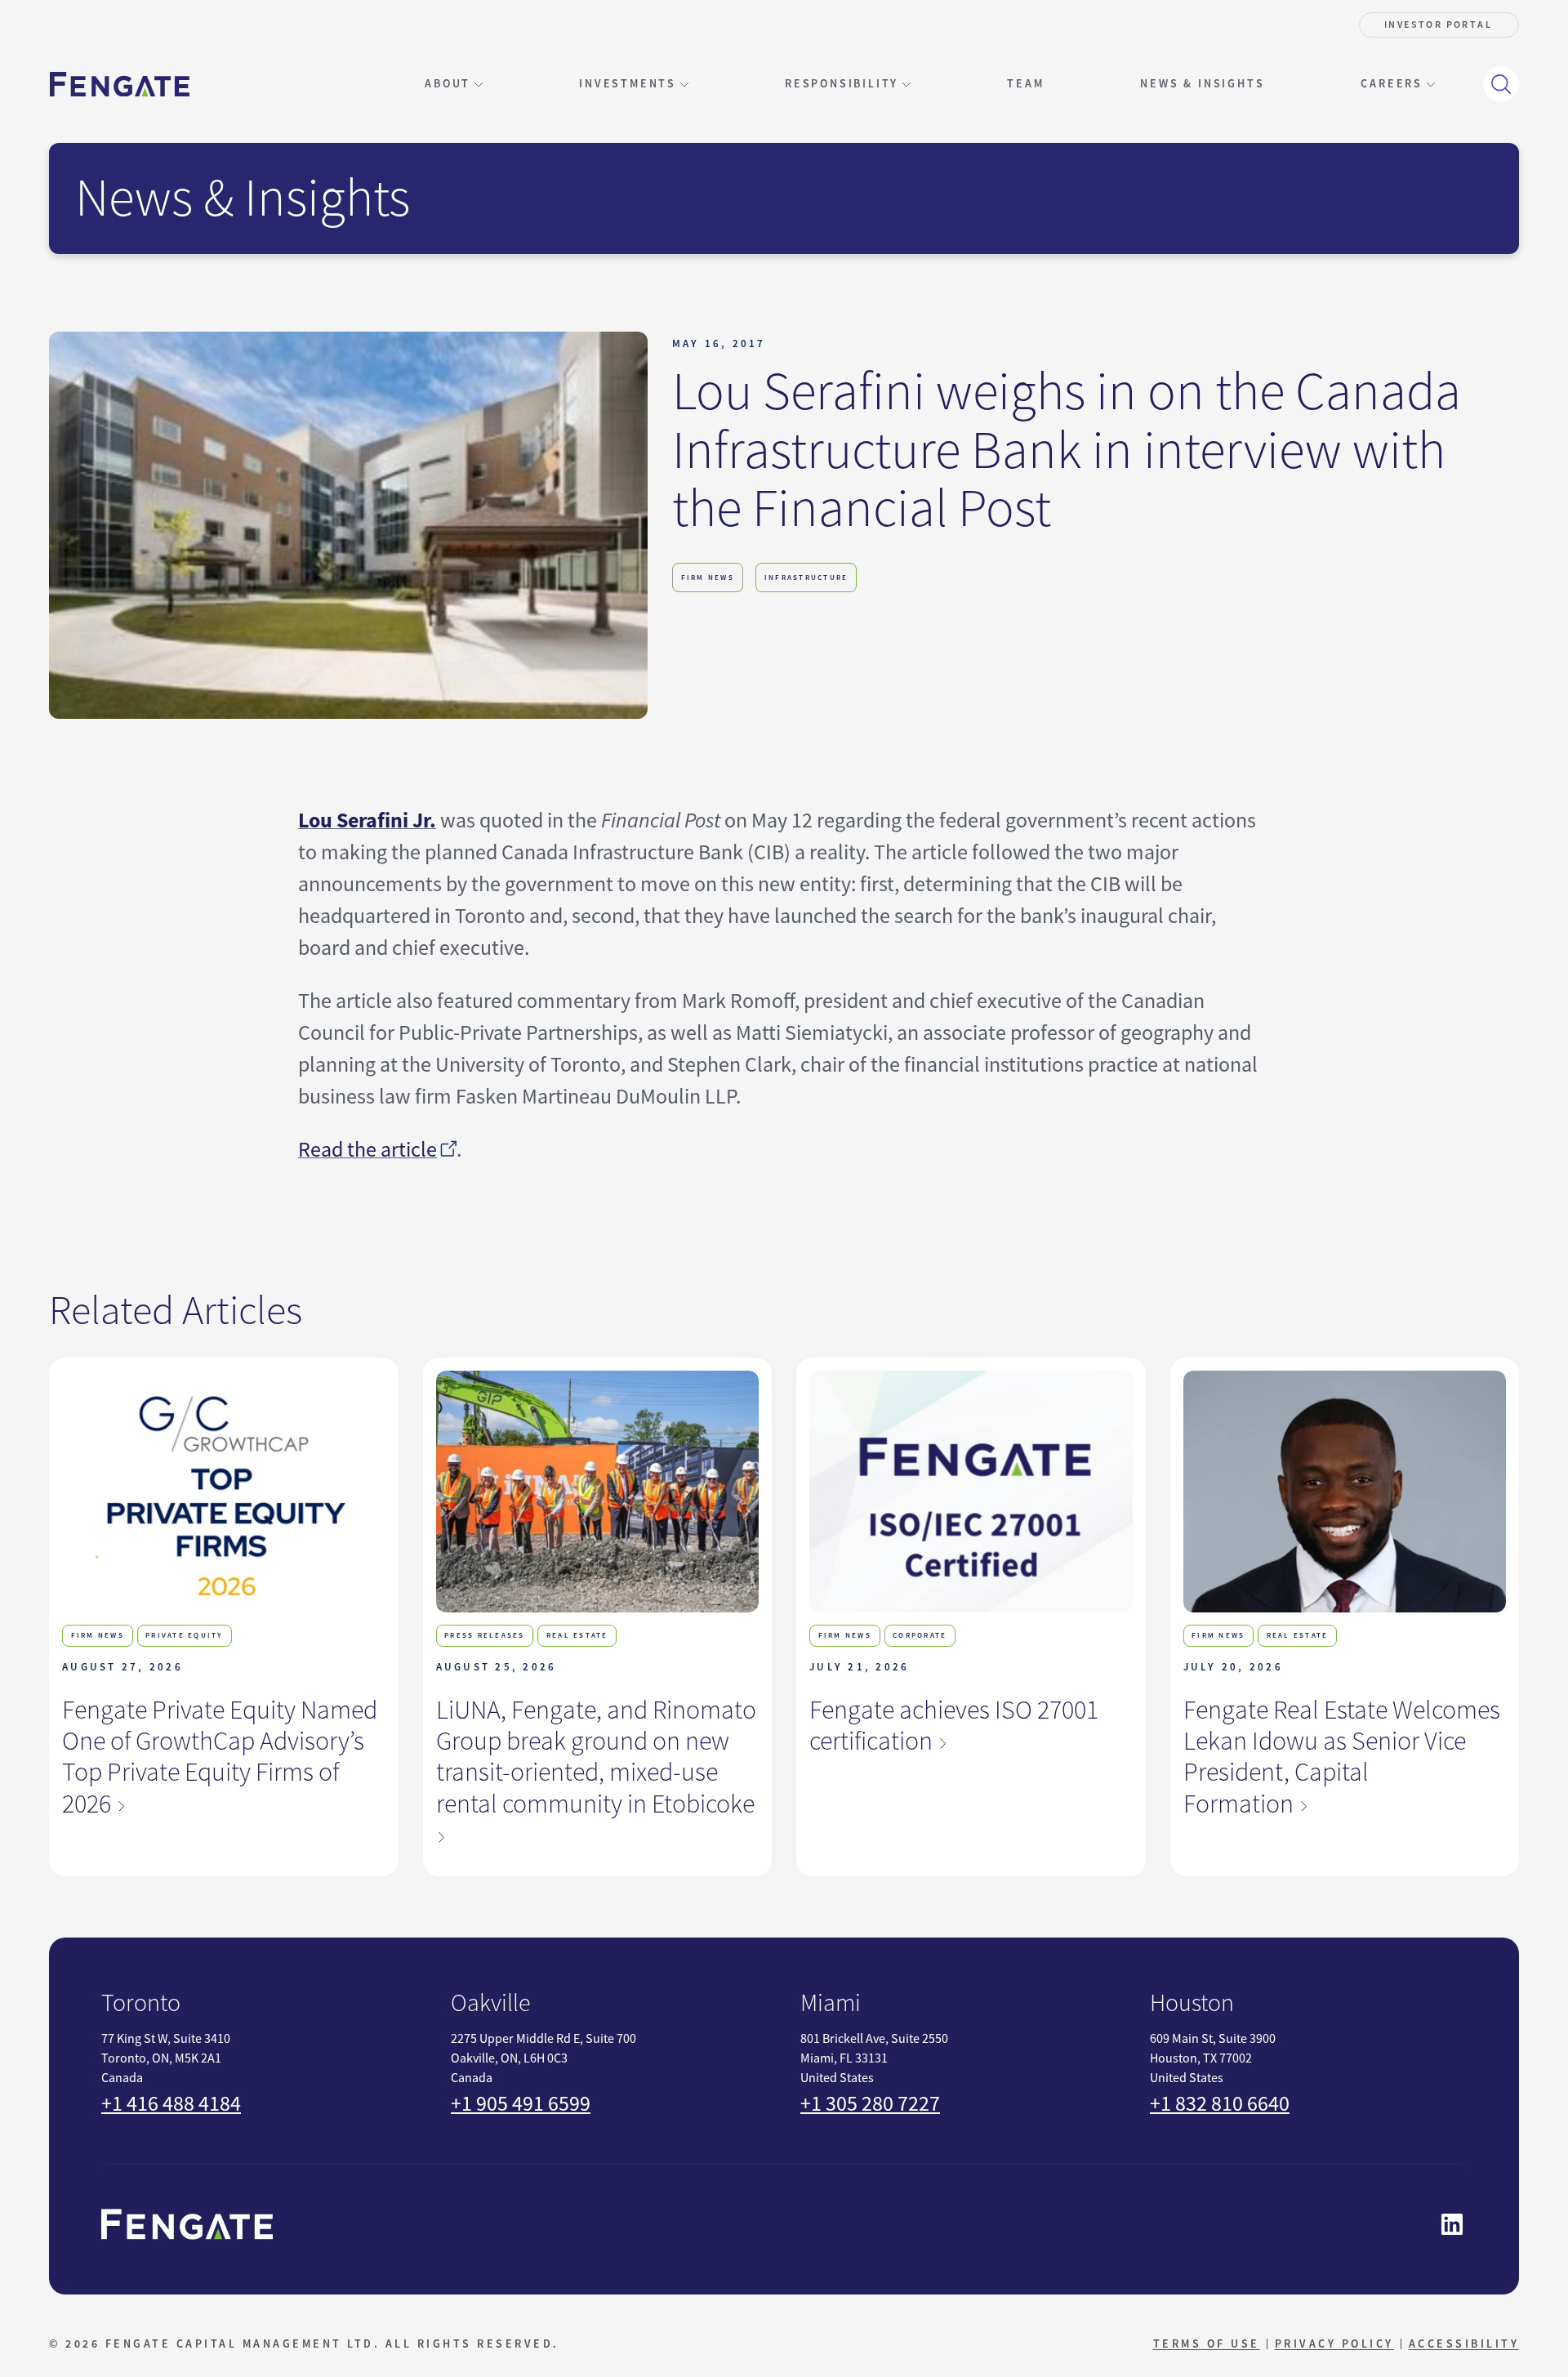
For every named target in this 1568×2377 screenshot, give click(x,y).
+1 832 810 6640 (1220, 2104)
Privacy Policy (1334, 2344)
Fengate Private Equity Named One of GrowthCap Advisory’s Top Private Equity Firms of (220, 1757)
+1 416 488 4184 (171, 2104)
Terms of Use (1207, 2344)
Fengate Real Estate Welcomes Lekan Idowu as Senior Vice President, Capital (1342, 1757)
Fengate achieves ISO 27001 (954, 1726)
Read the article (367, 1150)
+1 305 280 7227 (870, 2104)
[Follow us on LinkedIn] (1452, 2224)
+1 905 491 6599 (521, 2104)
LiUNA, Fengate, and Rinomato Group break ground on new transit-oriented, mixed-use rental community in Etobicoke (596, 1757)
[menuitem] (1025, 84)
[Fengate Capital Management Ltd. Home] (120, 85)
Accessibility (1464, 2344)
